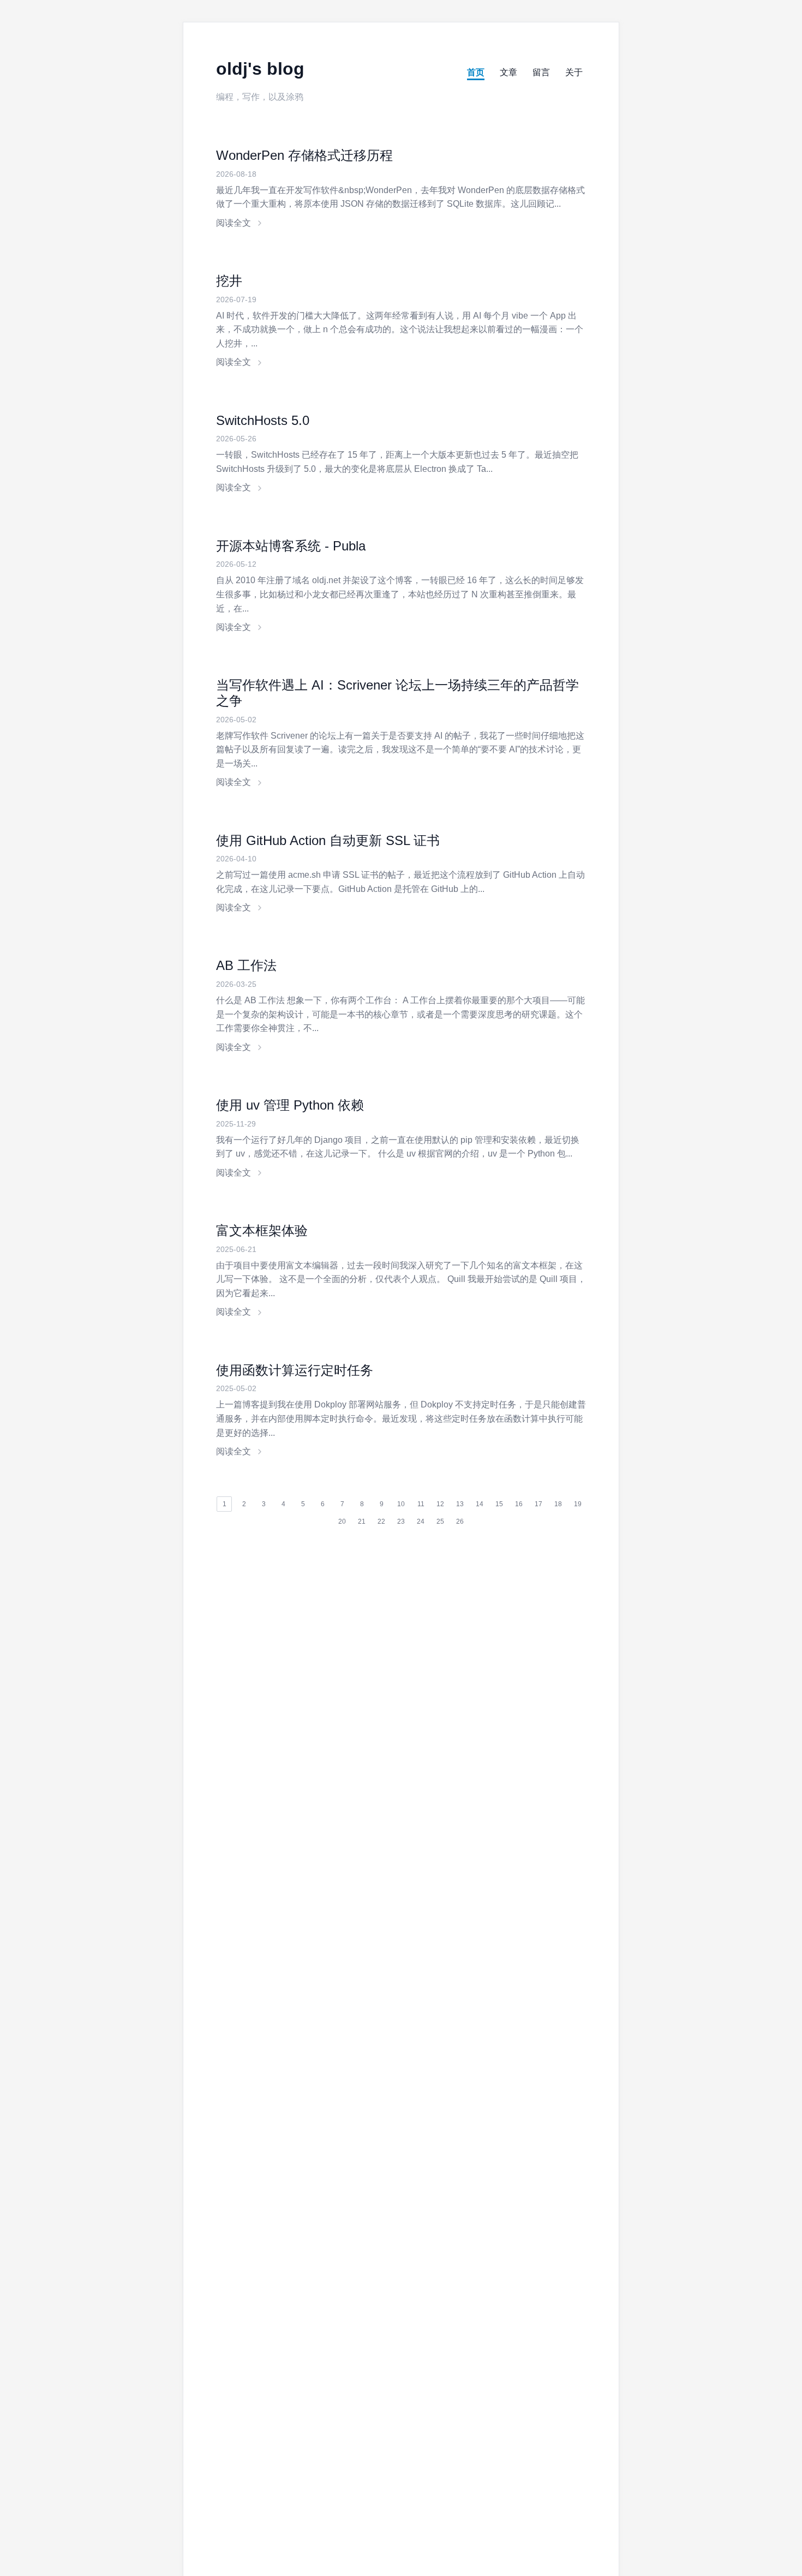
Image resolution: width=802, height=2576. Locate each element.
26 (460, 1521)
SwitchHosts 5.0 (263, 420)
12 (440, 1504)
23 (401, 1521)
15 (499, 1504)
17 (538, 1504)
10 (401, 1504)
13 (460, 1504)
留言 (541, 72)
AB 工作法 (246, 965)
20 (342, 1521)
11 (421, 1504)
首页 (476, 72)
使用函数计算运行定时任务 (295, 1370)
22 (381, 1521)
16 (519, 1504)
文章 (508, 72)
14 (480, 1504)
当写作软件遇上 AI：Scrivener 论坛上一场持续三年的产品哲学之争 (397, 693)
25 (440, 1521)
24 (421, 1521)
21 (362, 1521)
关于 (574, 72)
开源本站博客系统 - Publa (291, 546)
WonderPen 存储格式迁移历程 (304, 155)
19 (578, 1504)
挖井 (229, 281)
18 (558, 1504)
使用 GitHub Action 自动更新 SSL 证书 (328, 840)
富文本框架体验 (262, 1230)
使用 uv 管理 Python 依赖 (290, 1105)
